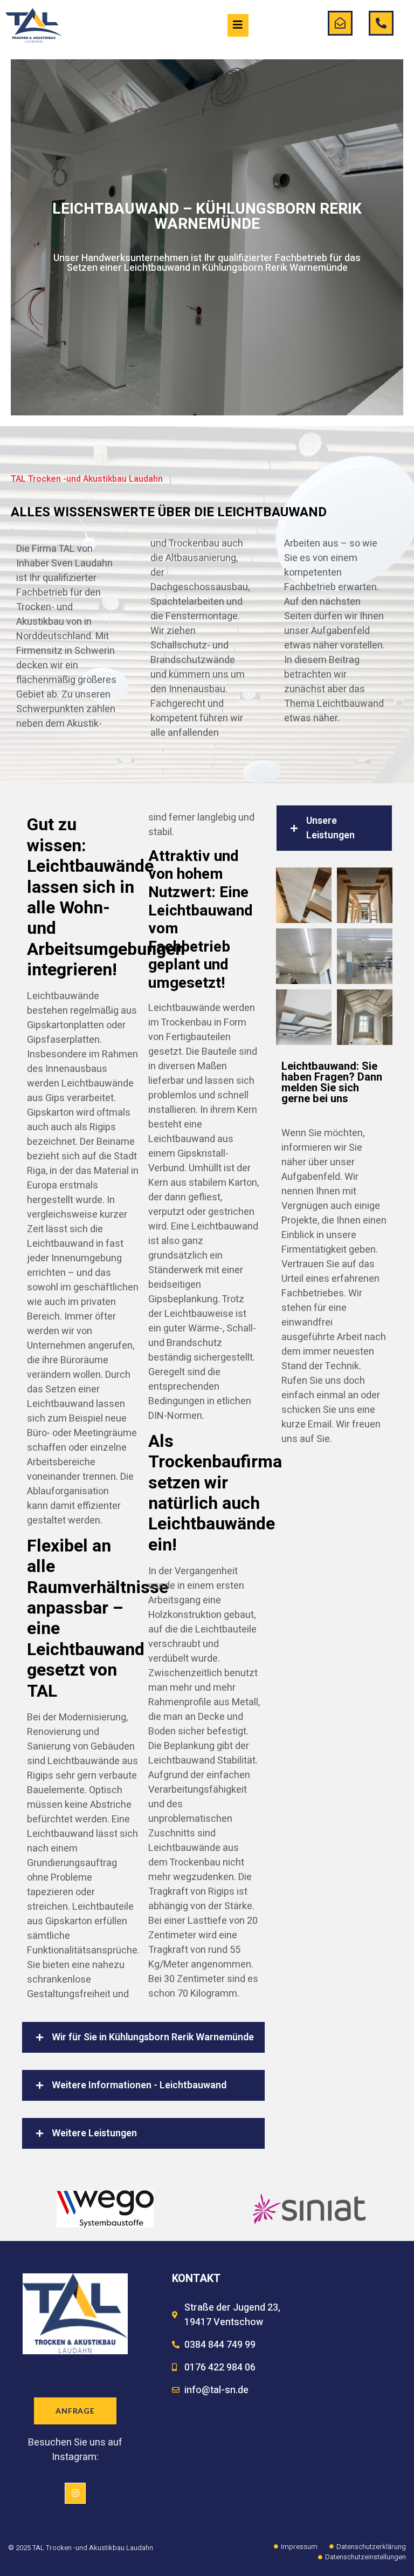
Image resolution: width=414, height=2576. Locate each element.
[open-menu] (238, 25)
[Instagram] (75, 2493)
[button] (143, 2037)
